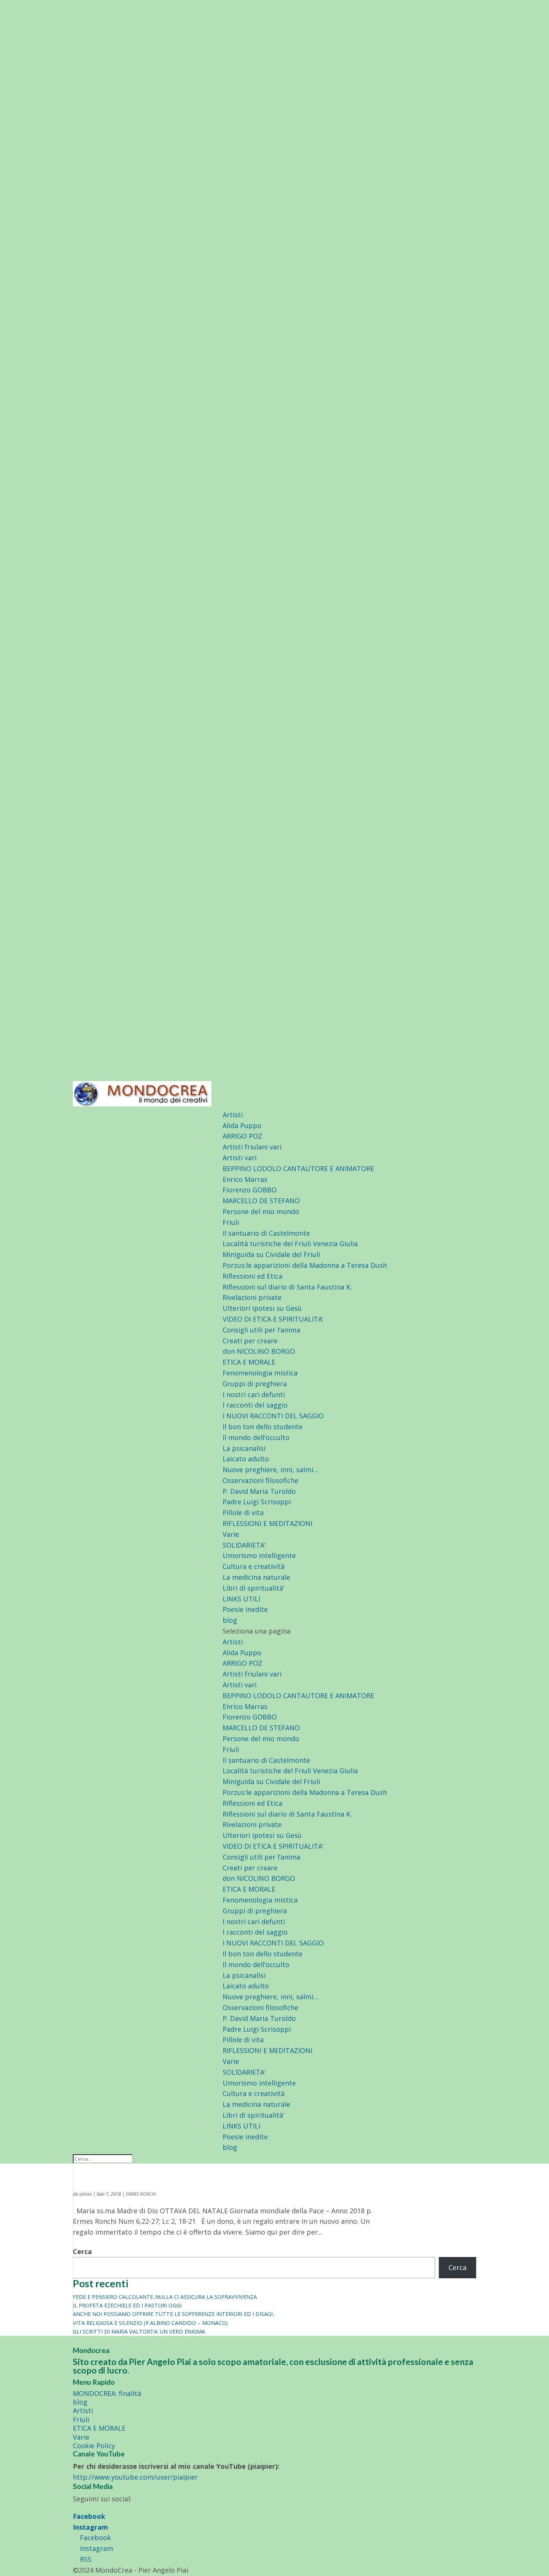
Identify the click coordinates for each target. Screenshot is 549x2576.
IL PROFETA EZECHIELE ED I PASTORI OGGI (127, 2305)
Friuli (231, 1222)
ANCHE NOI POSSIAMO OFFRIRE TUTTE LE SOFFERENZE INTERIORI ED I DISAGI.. (174, 2314)
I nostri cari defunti (254, 1394)
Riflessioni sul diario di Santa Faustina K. (287, 1287)
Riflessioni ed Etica (252, 1276)
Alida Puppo (242, 1126)
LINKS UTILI (241, 1599)
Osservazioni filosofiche (260, 1480)
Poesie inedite (245, 1609)
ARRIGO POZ (242, 1136)
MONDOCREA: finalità (107, 2393)
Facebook (89, 2516)
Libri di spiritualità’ (253, 1588)
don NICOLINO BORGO (259, 1351)
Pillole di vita (243, 1513)
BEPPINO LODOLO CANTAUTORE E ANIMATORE (298, 1168)
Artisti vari (240, 1158)
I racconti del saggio (255, 1405)
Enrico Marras (245, 1179)
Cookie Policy (94, 2446)
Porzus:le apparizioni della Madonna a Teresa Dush (305, 1265)
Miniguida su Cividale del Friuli (271, 1254)
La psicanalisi (244, 1448)
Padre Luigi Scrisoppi (257, 1502)
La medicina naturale (256, 1577)
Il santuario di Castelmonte (266, 1233)
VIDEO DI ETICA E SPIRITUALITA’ (273, 1319)
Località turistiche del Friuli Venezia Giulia (290, 1244)
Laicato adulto (246, 1459)
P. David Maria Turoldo (259, 1491)
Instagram (90, 2527)
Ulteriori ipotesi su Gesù (262, 1308)
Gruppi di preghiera (255, 1384)
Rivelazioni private (252, 1297)
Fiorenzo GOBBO (250, 1190)
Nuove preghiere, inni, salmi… (271, 1470)
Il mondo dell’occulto (256, 1437)
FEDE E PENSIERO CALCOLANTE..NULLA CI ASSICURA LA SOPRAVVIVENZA (165, 2297)
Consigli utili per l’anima (261, 1330)
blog (230, 1620)
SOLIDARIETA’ (244, 1545)
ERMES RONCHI (141, 2194)
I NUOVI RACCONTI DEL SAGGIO (273, 1416)
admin (86, 2194)
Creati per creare (250, 1341)
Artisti (233, 1115)
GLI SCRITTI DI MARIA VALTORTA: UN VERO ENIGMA (139, 2332)
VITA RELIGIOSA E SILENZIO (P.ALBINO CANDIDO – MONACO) (150, 2323)
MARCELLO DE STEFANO (261, 1201)
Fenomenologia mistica (260, 1373)
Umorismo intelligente (259, 1555)
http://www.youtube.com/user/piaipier (135, 2477)
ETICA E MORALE (249, 1362)
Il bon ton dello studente (263, 1427)
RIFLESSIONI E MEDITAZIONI (267, 1523)
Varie (231, 1534)
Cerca (82, 2251)
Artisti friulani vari (252, 1147)
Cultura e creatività (254, 1566)
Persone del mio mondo (261, 1211)
